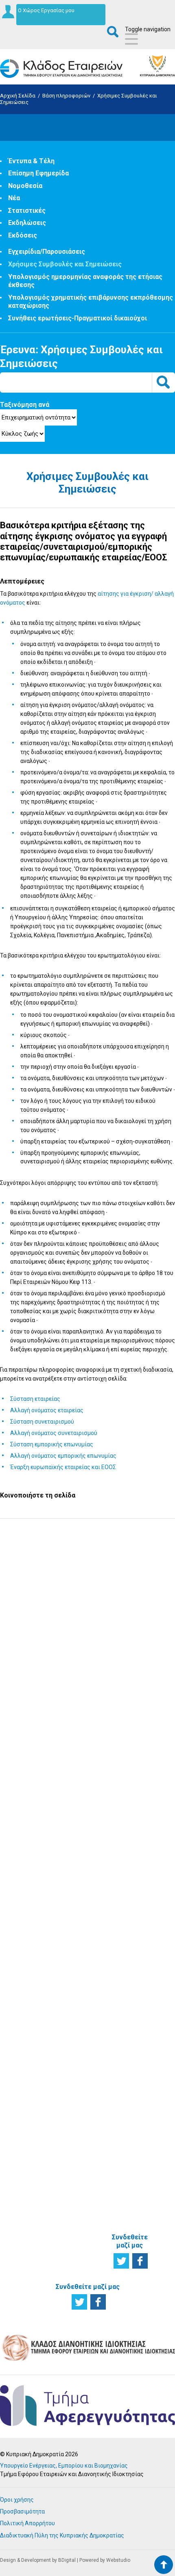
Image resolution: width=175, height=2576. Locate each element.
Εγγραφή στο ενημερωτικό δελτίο (88, 1610)
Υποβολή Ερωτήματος (88, 1556)
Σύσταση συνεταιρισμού (42, 1422)
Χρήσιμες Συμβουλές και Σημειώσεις (65, 264)
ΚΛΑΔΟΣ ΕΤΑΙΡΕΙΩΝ (126, 2048)
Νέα (14, 198)
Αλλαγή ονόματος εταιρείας (47, 1410)
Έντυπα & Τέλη (31, 161)
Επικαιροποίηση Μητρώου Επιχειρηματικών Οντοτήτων (85, 1810)
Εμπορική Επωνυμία (23, 1984)
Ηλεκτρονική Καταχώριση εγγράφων (79, 2037)
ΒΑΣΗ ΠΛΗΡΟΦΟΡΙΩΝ (134, 1769)
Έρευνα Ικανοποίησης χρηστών (88, 1664)
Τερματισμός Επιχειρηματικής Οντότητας (33, 1868)
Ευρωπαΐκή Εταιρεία (25, 2001)
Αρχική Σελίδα (18, 96)
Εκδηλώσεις (27, 223)
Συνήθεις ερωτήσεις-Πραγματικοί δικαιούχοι (78, 318)
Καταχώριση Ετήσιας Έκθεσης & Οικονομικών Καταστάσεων (81, 1872)
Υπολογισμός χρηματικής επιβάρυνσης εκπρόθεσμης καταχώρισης (132, 1978)
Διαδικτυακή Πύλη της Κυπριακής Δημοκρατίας (62, 2535)
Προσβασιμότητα (22, 2511)
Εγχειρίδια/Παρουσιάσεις (47, 252)
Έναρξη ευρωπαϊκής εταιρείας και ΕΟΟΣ (63, 1467)
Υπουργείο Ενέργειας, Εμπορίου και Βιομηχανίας (64, 2466)
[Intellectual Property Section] (87, 2360)
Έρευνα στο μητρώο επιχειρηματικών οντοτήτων (33, 1796)
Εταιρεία (22, 1962)
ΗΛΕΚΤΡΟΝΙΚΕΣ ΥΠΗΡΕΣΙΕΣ (83, 1978)
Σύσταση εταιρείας (35, 1399)
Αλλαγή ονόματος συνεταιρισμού (54, 1433)
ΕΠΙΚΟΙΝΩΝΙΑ (131, 2079)
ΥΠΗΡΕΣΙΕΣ (75, 1765)
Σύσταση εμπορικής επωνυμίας (52, 1444)
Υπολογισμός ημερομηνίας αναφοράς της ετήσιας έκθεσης (133, 1943)
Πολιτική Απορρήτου (27, 2523)
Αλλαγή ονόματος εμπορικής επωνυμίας (63, 1456)
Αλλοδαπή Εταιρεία (24, 2017)
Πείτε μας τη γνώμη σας (88, 1719)
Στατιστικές (27, 211)
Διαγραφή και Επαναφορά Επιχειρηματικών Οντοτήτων (85, 1940)
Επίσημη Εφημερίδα (38, 173)
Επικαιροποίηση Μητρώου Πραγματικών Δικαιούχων (84, 1839)
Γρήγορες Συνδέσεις (128, 1887)
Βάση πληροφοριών (66, 96)
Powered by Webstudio (105, 2560)
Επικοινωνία (131, 2092)
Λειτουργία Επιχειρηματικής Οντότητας (33, 1845)
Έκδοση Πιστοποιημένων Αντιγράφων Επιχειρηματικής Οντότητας (85, 1908)
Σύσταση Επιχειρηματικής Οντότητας (85, 1784)
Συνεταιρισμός (30, 1971)
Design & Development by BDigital (38, 2560)
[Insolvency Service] (87, 2424)
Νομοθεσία (25, 186)
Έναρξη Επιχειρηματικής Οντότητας (33, 1822)
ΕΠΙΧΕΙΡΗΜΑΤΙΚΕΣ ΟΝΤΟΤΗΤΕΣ (36, 1902)
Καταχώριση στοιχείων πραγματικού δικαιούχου (79, 2086)
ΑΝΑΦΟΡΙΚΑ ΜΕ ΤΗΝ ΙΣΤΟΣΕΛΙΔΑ (129, 2202)
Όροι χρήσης (17, 2500)
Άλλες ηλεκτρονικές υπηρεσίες (80, 2060)
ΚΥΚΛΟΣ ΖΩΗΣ (18, 1769)
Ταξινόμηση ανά (25, 405)
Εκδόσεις (23, 235)
